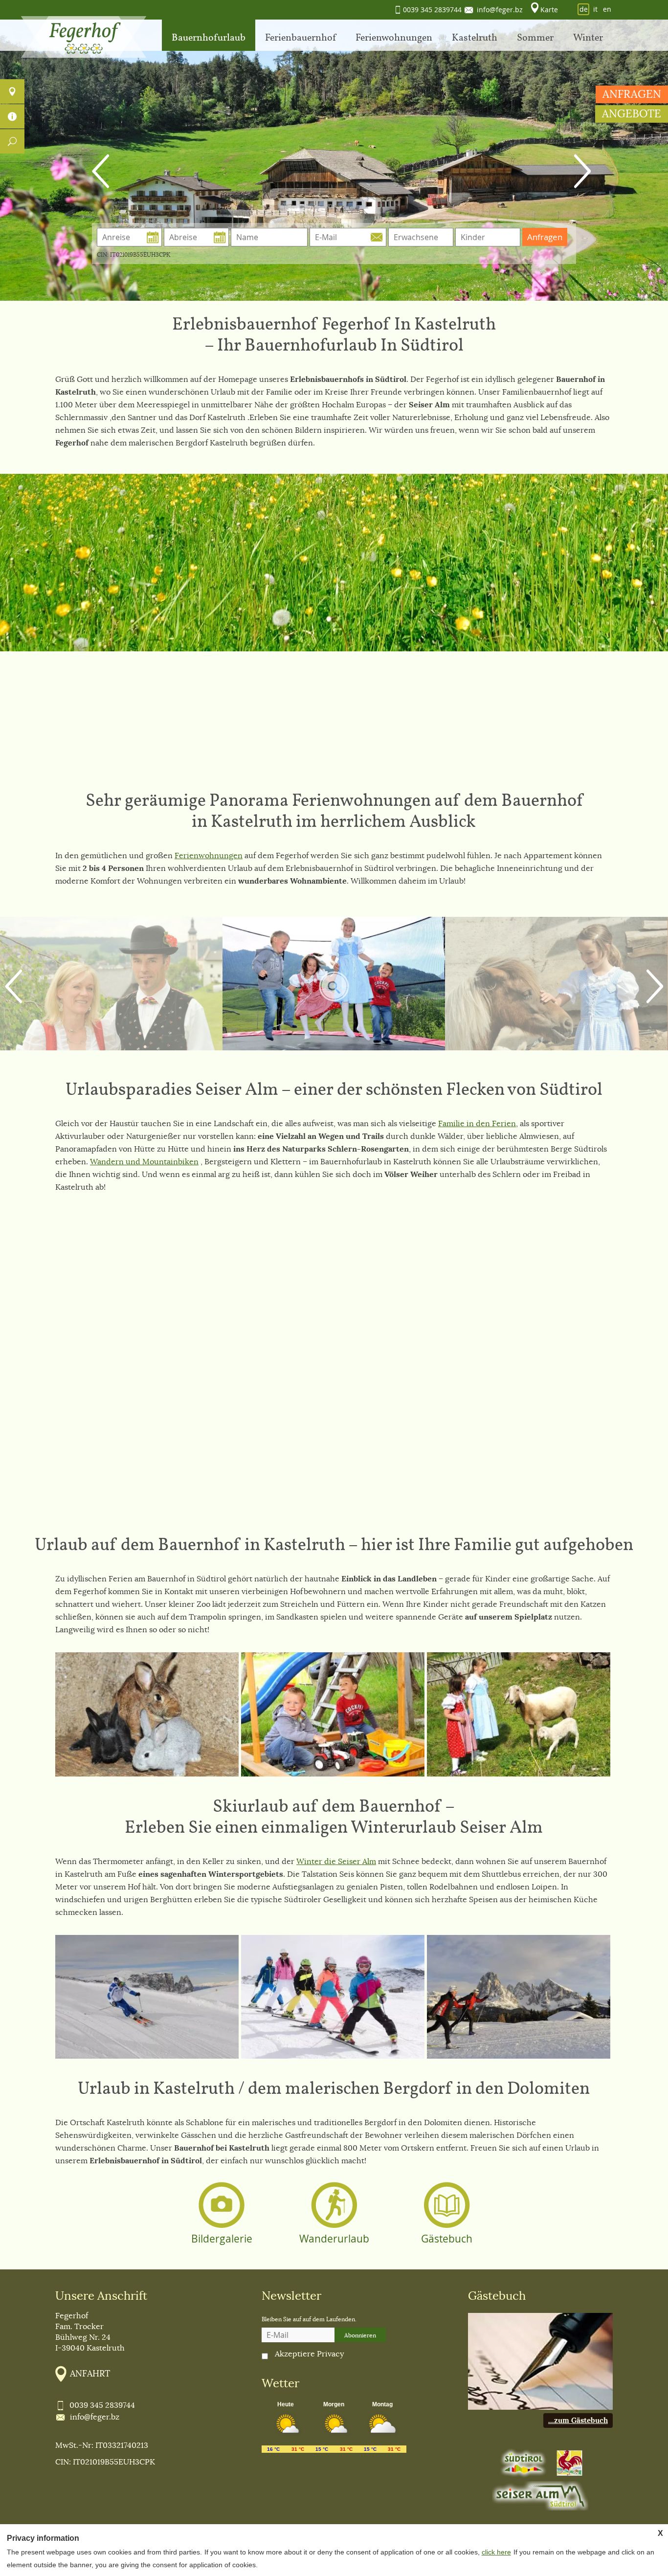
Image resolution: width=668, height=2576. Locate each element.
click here (496, 2552)
